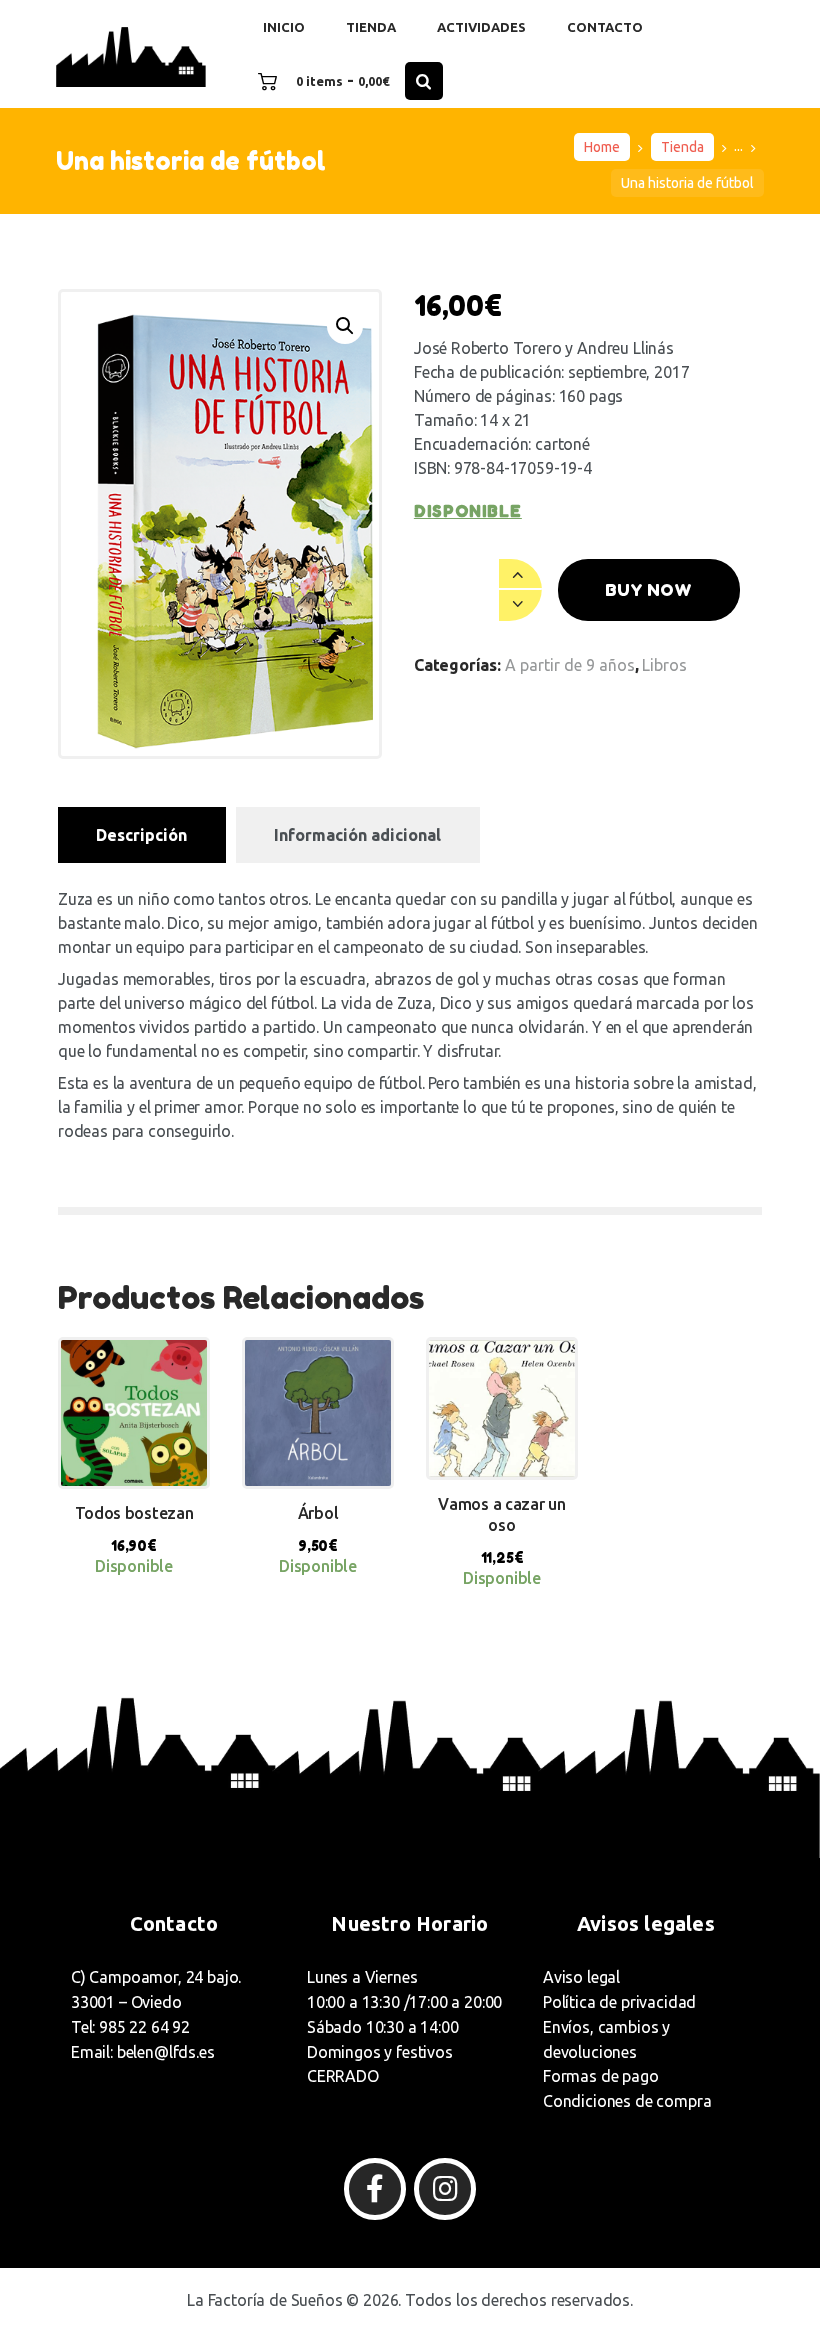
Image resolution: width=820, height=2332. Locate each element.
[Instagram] (445, 2189)
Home (602, 147)
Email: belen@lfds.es (143, 2052)
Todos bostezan (134, 1513)
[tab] (142, 835)
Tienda (682, 147)
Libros (664, 665)
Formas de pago (601, 2076)
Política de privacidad (619, 2002)
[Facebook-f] (375, 2189)
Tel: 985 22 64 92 (130, 2027)
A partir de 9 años (570, 665)
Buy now (648, 589)
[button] (345, 326)
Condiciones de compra (627, 2101)
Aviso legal (581, 1977)
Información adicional (357, 835)
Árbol (318, 1513)
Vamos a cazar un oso (501, 1514)
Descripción (141, 835)
